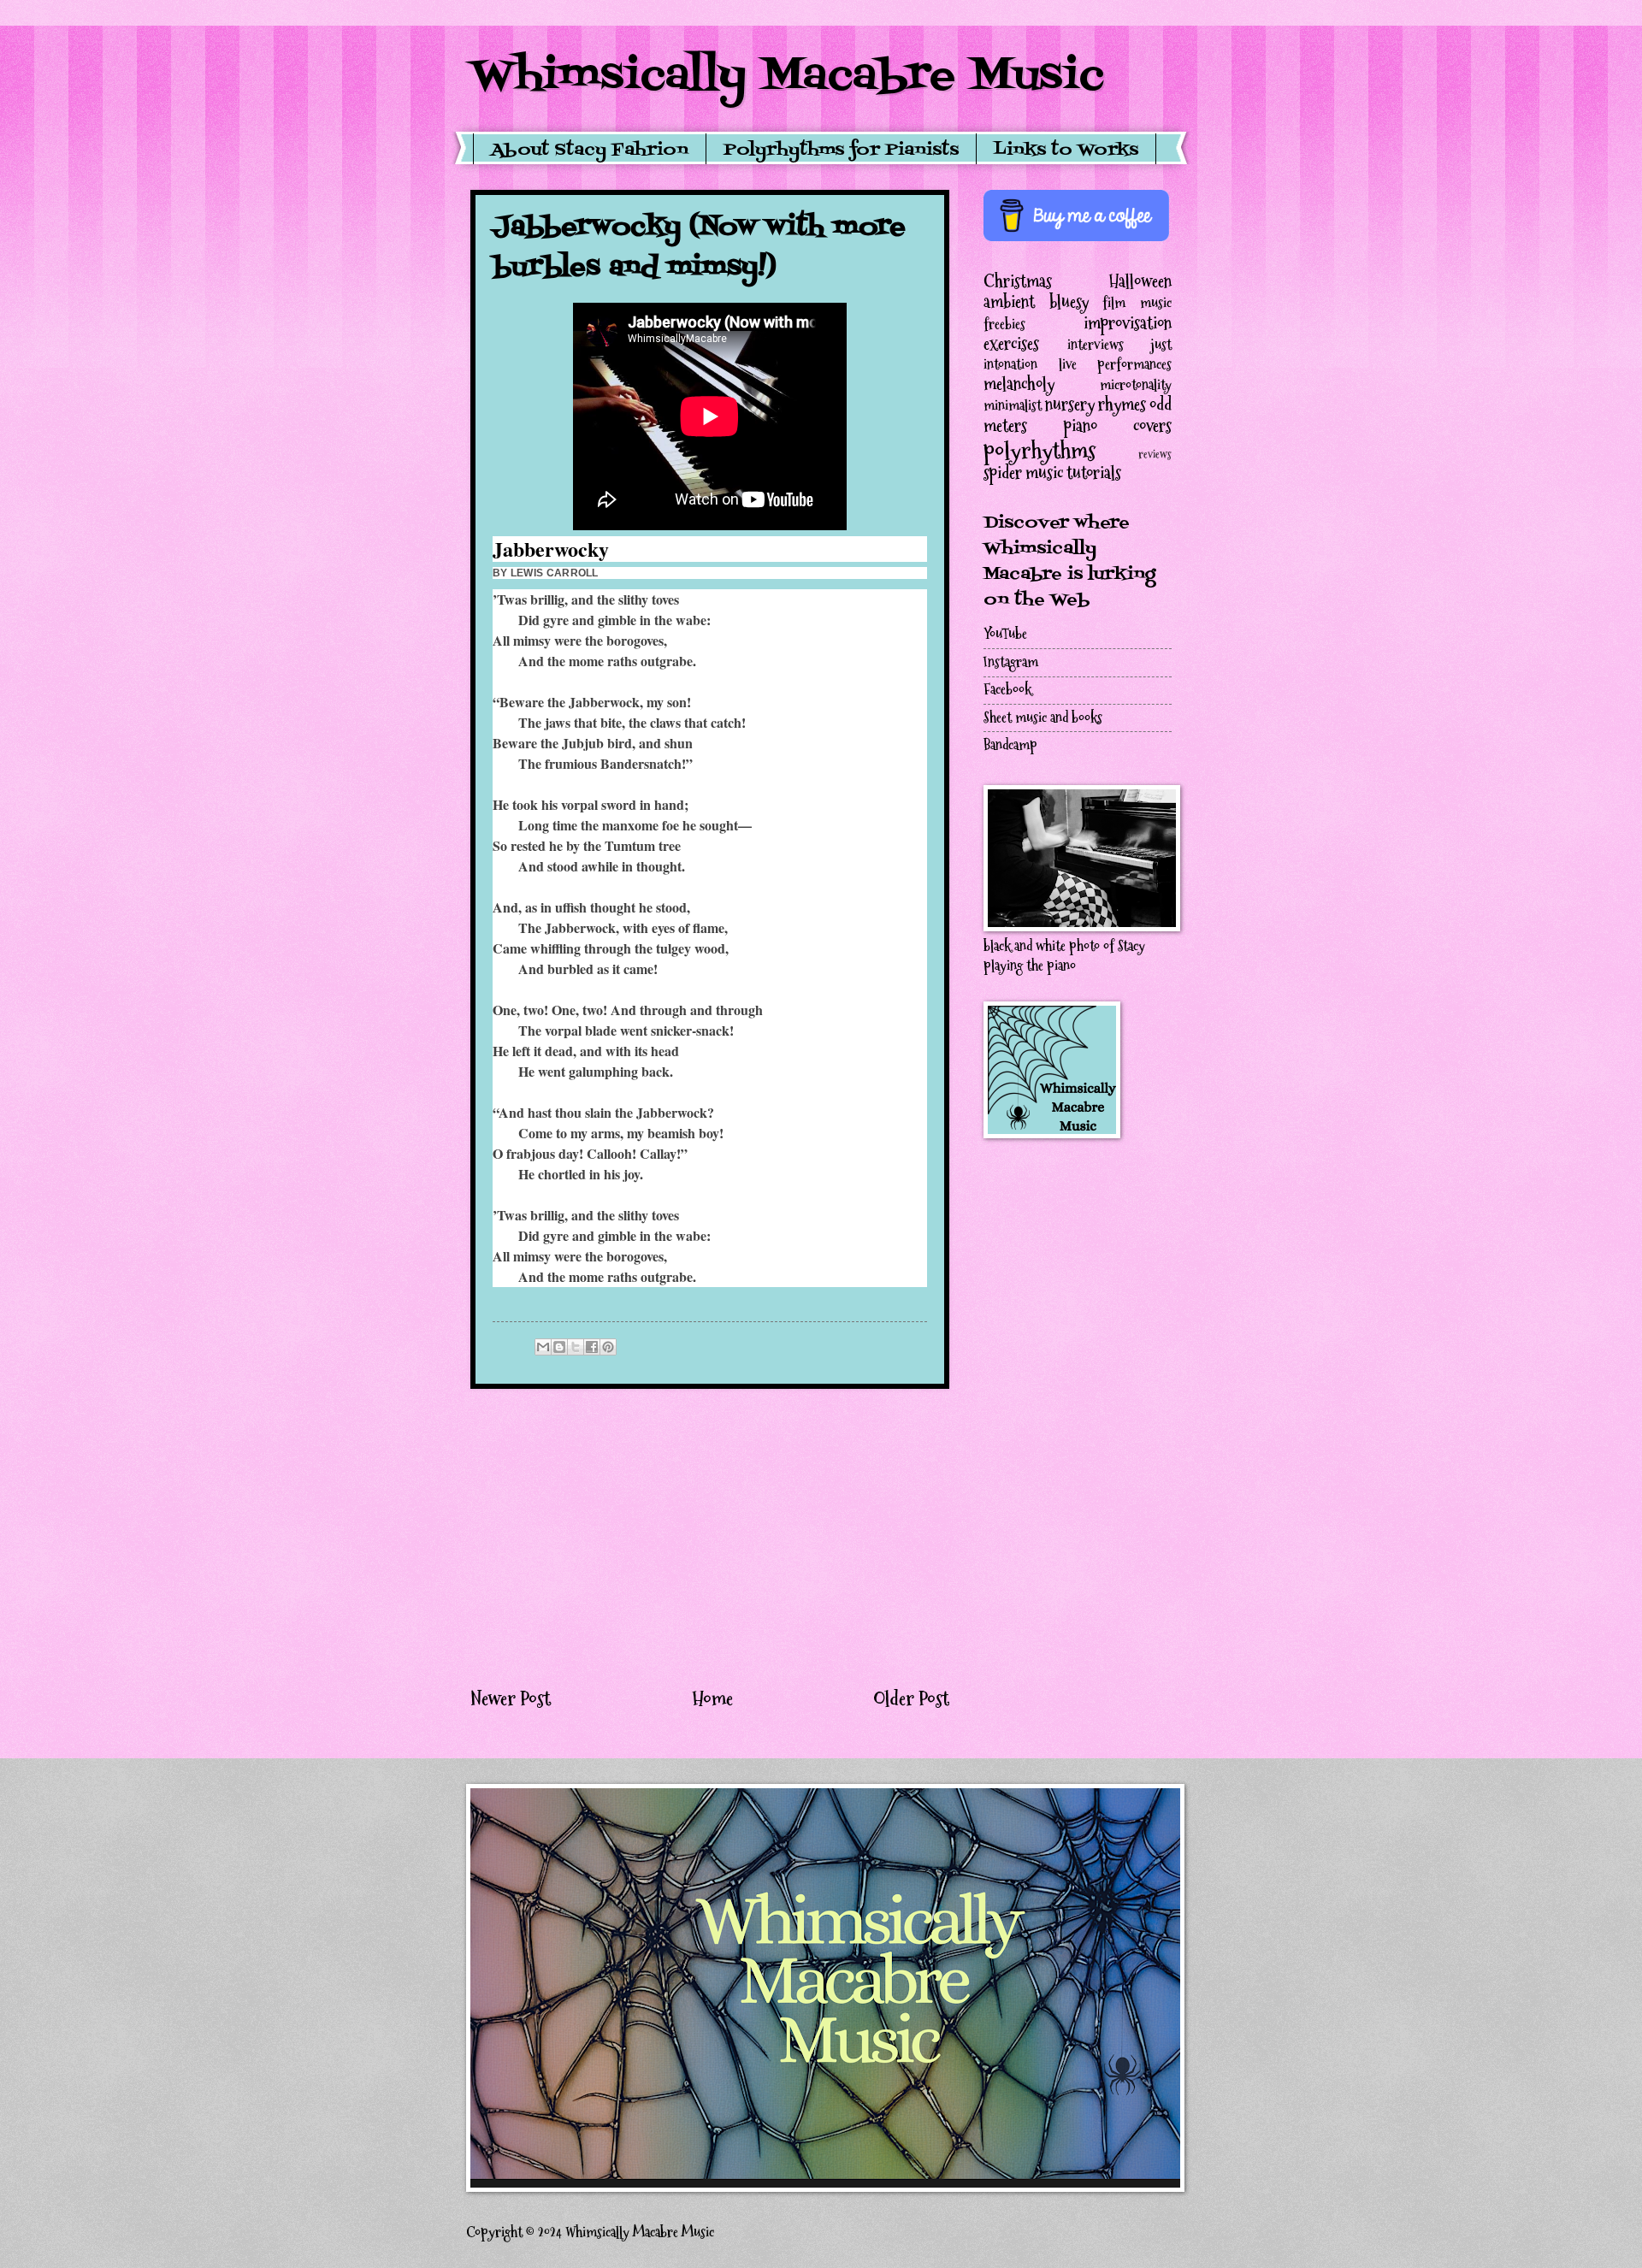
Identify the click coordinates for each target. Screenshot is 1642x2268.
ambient (1009, 302)
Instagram (1011, 662)
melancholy (1019, 384)
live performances (1116, 365)
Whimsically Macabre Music (787, 77)
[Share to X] (576, 1347)
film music (1137, 303)
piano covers (1118, 426)
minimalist (1013, 406)
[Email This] (543, 1347)
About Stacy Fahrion (590, 151)
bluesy (1069, 302)
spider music (1023, 473)
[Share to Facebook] (592, 1347)
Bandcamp (1010, 745)
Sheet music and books (1043, 718)
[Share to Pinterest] (608, 1347)
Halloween (1140, 281)
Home (712, 1698)
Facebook (1007, 690)
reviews (1155, 455)
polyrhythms (1040, 450)
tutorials (1094, 473)
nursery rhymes (1096, 405)
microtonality (1136, 385)
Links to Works (1066, 151)
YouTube (1005, 634)
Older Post (911, 1698)
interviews (1096, 345)
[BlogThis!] (559, 1347)
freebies (1004, 325)
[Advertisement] (710, 1537)
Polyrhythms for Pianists (841, 151)
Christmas (1018, 281)
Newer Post (511, 1698)
